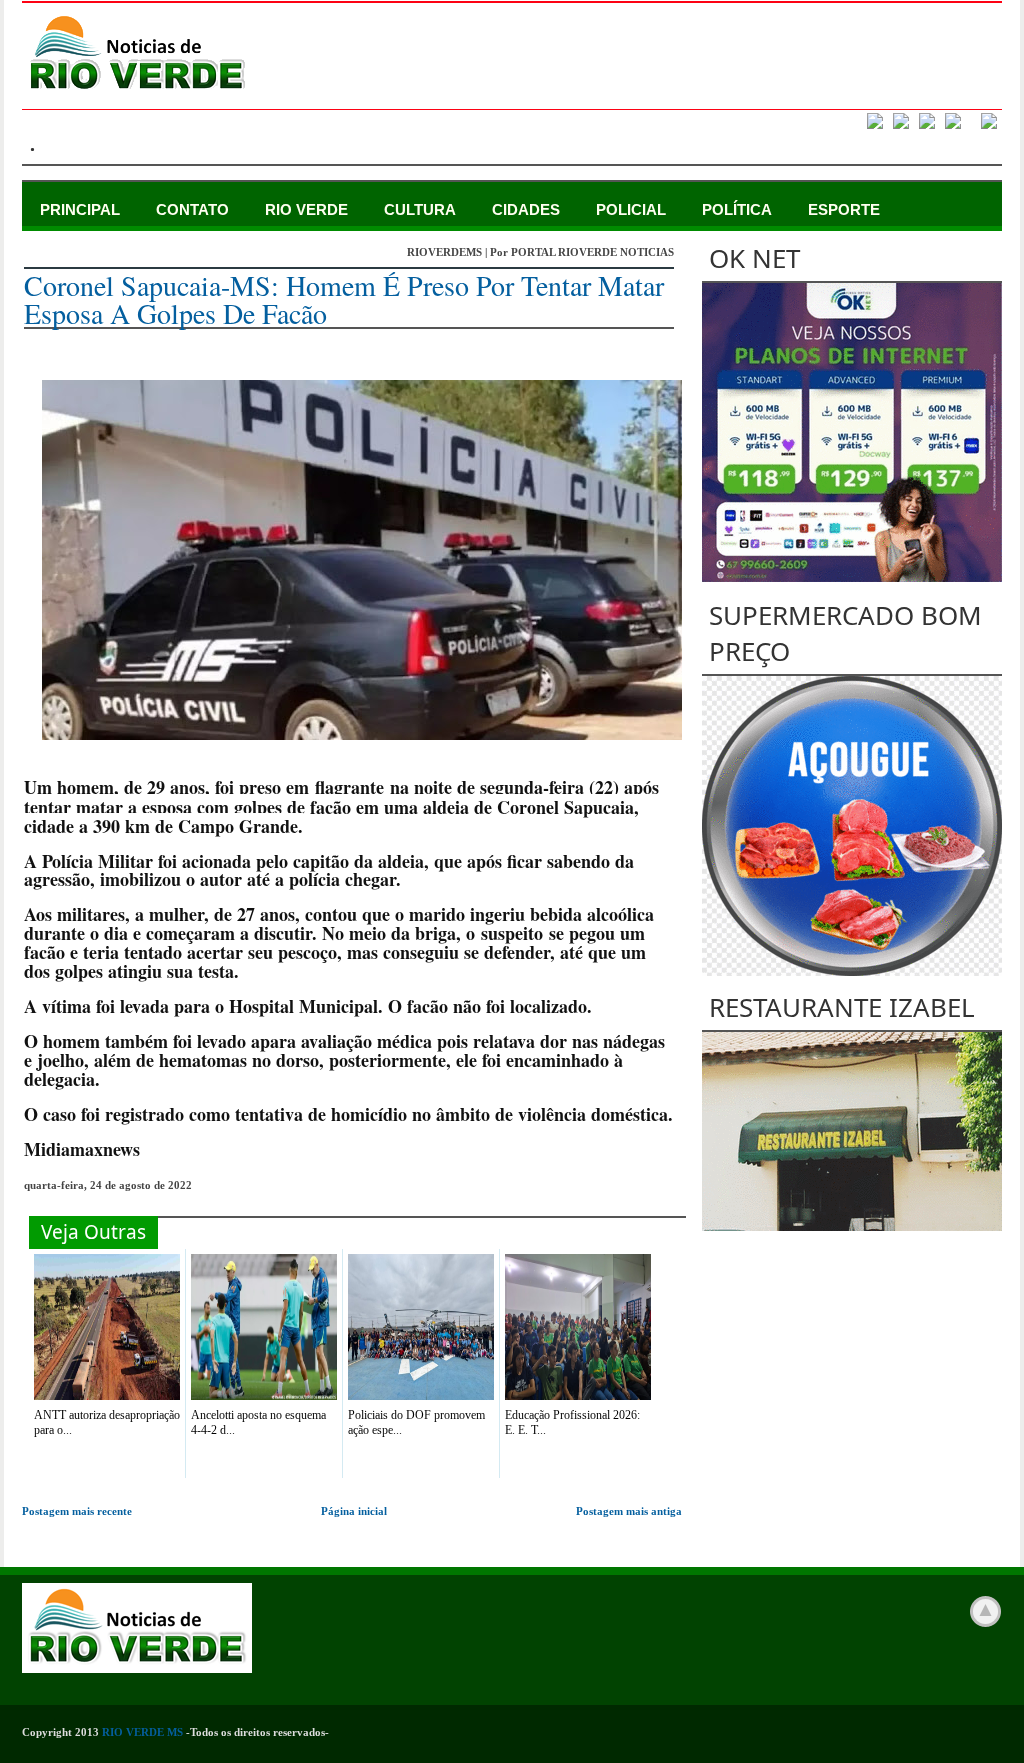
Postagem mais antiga (629, 1511)
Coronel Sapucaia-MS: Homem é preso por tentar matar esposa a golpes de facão (344, 299)
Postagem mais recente (77, 1511)
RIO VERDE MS (142, 1732)
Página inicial (354, 1511)
